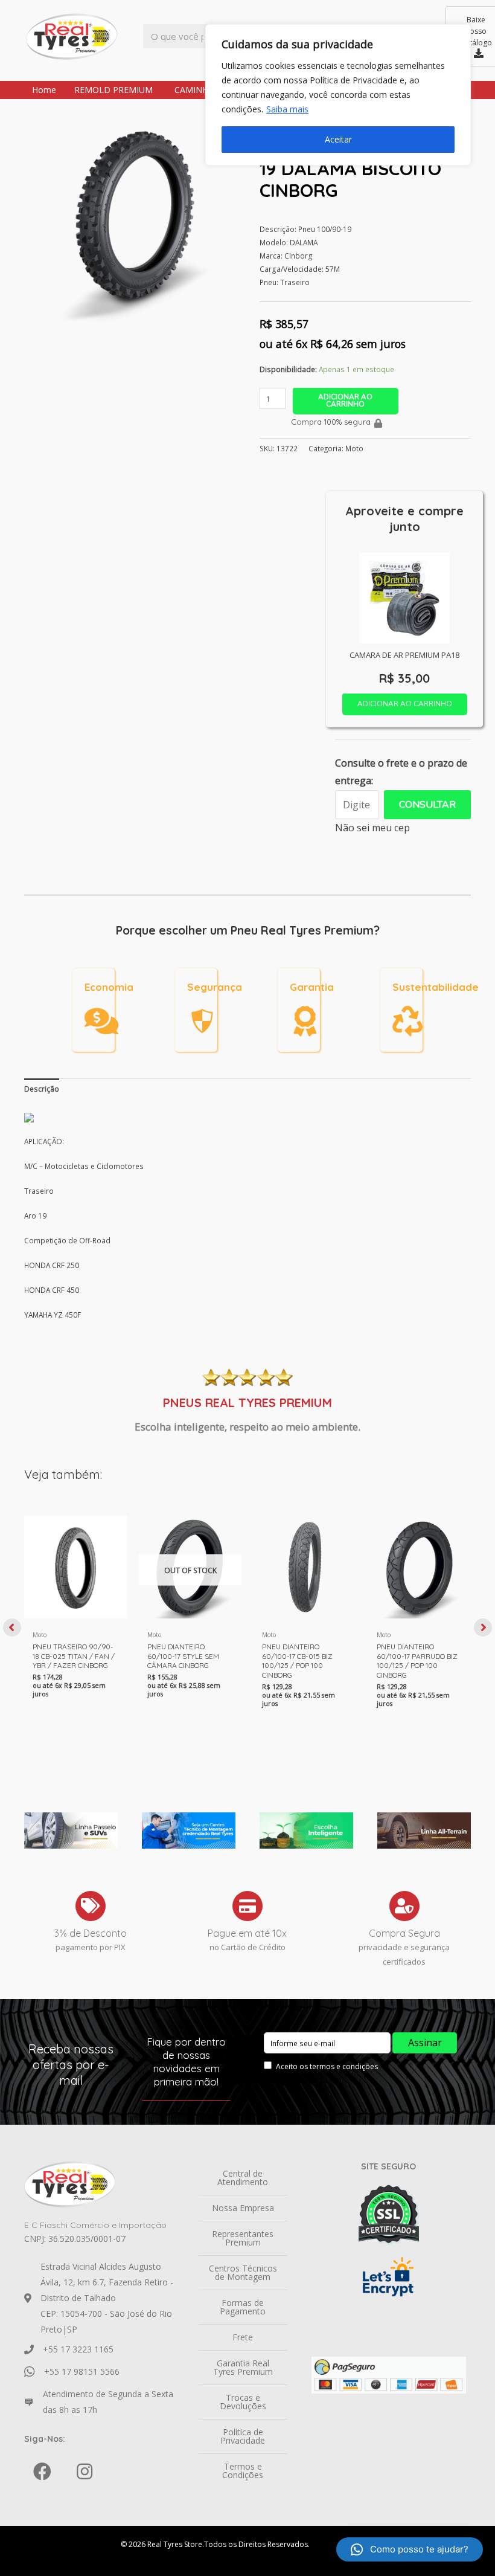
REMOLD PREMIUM (113, 90)
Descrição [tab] (42, 1089)
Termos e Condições (243, 2471)
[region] (338, 95)
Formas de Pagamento (243, 2307)
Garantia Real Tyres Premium (243, 2367)
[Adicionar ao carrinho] (115, 1537)
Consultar (427, 805)
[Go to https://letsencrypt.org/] (389, 2277)
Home (44, 90)
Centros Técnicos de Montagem (243, 2272)
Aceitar (338, 139)
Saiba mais (287, 109)
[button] (12, 1628)
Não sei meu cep (372, 828)
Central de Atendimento (243, 2178)
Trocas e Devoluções (243, 2402)
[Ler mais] (229, 1537)
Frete (243, 2337)
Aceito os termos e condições (327, 2066)
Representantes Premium (243, 2238)
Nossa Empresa (243, 2208)
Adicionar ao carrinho (345, 401)
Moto (354, 448)
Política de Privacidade (243, 2436)
